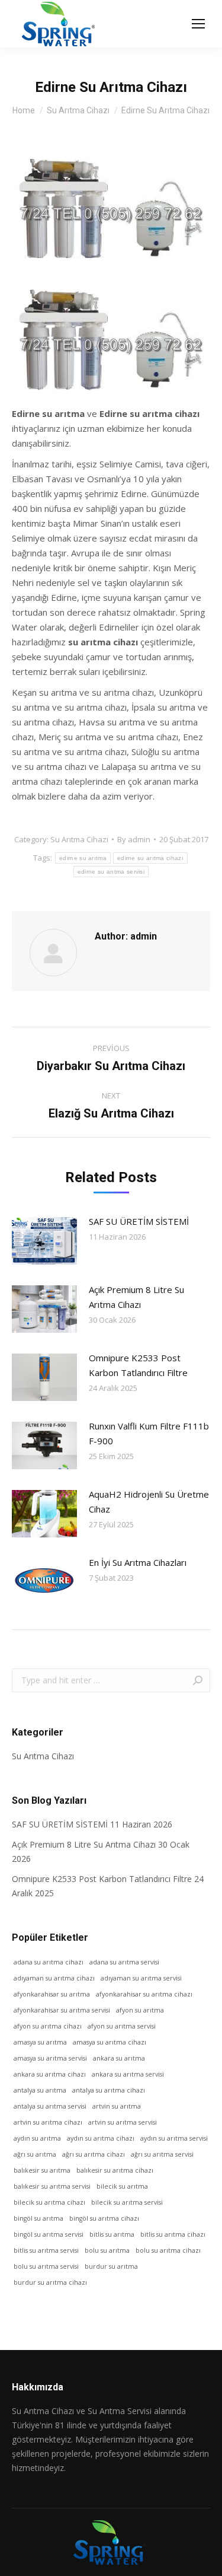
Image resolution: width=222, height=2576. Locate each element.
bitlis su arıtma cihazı (173, 2234)
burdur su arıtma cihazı (50, 2282)
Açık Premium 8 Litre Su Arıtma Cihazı (136, 1297)
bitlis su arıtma (112, 2234)
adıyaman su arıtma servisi (141, 1978)
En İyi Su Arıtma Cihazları (138, 1562)
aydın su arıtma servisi (174, 2138)
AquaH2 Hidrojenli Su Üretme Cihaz (149, 1502)
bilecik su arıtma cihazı (49, 2202)
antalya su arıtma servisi (50, 2106)
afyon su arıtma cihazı (48, 2026)
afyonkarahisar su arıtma (52, 1994)
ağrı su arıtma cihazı (94, 2154)
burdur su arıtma (111, 2266)
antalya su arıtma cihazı (109, 2090)
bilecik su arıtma (122, 2186)
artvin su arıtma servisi (123, 2122)
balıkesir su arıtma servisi (52, 2186)
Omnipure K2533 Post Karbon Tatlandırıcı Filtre (138, 1365)
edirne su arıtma (83, 858)
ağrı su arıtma (35, 2154)
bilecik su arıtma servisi (127, 2202)
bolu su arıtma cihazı (168, 2250)
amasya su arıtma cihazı (110, 2042)
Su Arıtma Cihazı (79, 839)
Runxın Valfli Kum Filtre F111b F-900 (149, 1433)
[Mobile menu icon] (198, 24)
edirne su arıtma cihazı (150, 858)
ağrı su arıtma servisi (162, 2154)
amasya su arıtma (40, 2042)
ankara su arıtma (119, 2058)
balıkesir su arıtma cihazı (115, 2170)
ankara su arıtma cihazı (50, 2074)
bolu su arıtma (107, 2250)
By (134, 839)
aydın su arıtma (37, 2138)
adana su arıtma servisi (124, 1962)
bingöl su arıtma (38, 2218)
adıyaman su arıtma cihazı (54, 1978)
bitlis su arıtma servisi (46, 2250)
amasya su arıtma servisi (50, 2058)
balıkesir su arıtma (42, 2170)
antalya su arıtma (40, 2090)
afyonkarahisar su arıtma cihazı (144, 1994)
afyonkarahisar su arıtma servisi (62, 2010)
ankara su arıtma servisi (128, 2074)
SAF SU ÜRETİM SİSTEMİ (139, 1221)
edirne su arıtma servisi (111, 872)
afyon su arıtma (140, 2010)
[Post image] (44, 1241)
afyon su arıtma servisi (122, 2026)
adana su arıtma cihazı (49, 1962)
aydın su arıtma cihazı (101, 2138)
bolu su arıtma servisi (46, 2266)
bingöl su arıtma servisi (49, 2234)
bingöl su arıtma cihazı (104, 2218)
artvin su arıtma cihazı (48, 2122)
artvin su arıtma (117, 2106)
